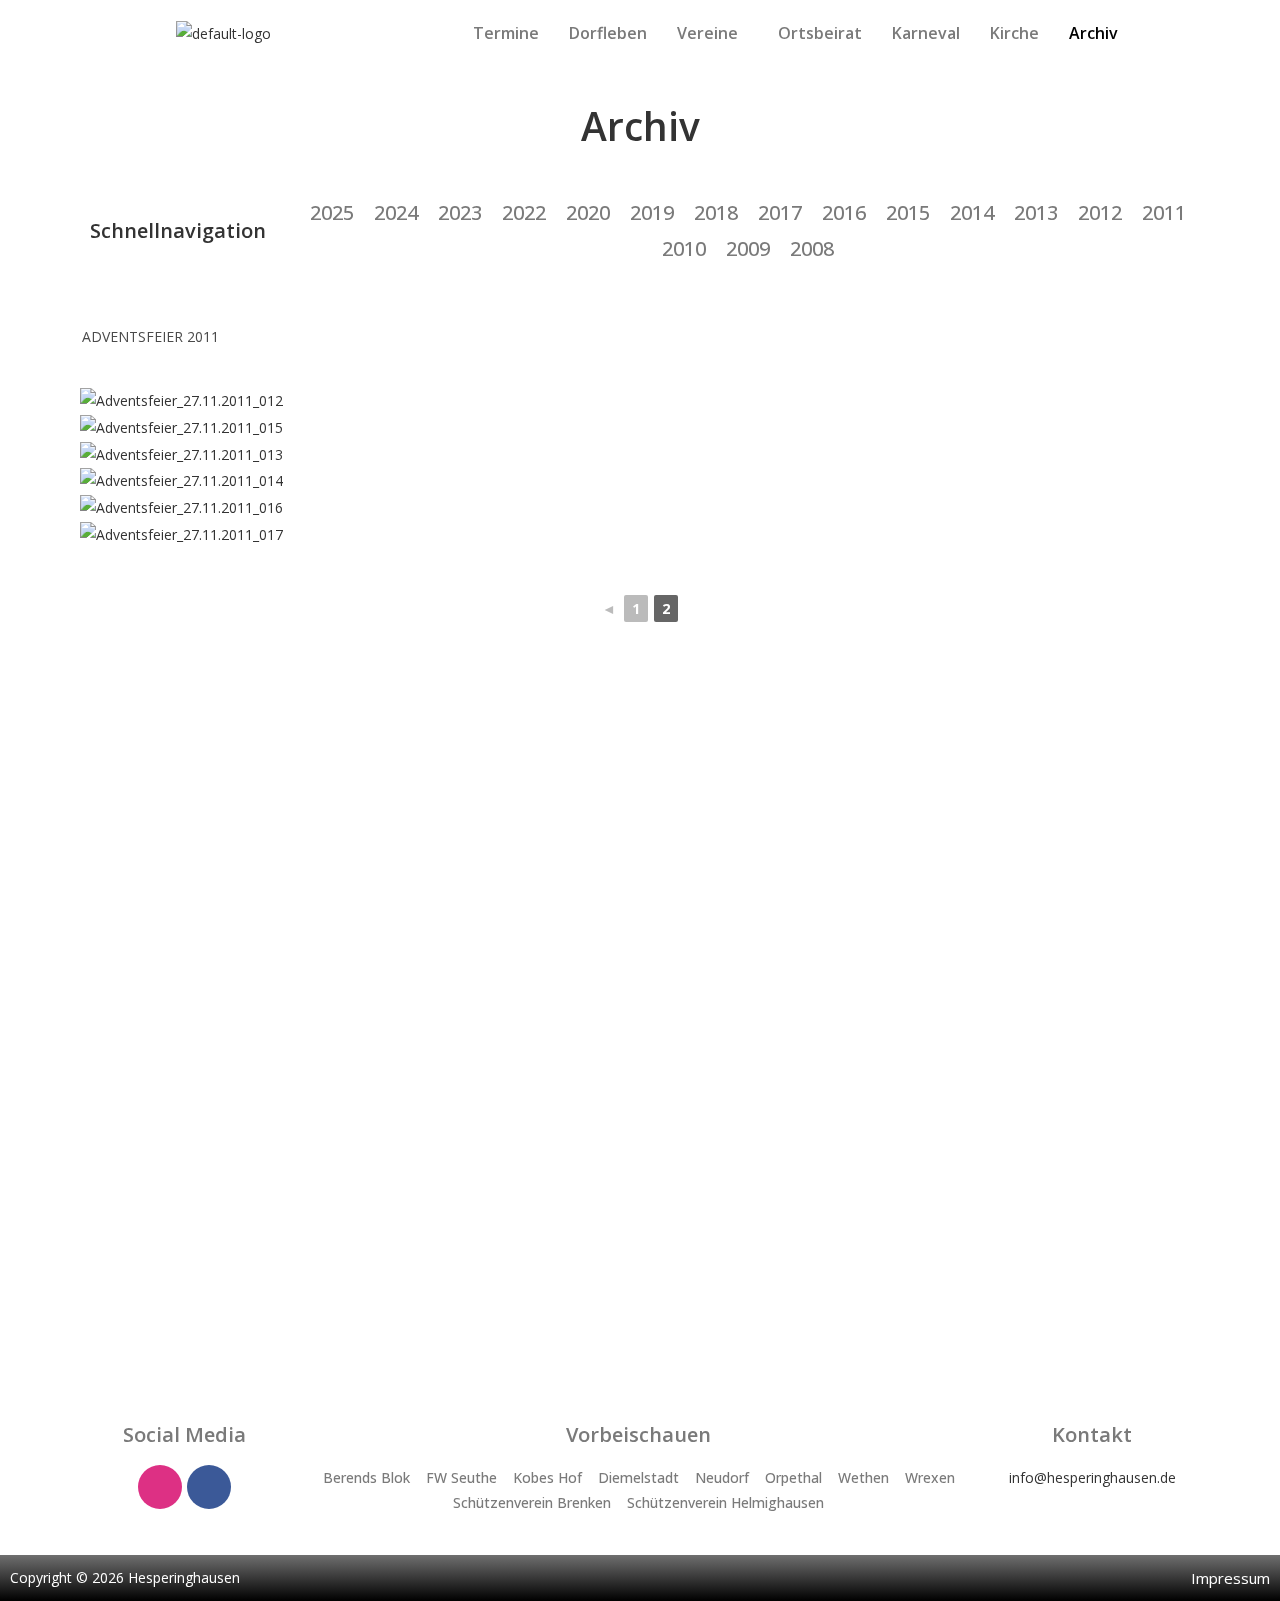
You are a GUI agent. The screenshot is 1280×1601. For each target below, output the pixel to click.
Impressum (1230, 1578)
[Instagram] (160, 1487)
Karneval (926, 33)
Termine (506, 33)
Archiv (1093, 33)
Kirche (1014, 33)
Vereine (707, 33)
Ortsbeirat (820, 33)
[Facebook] (209, 1487)
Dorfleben (608, 33)
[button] (712, 33)
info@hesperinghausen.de (1092, 1477)
